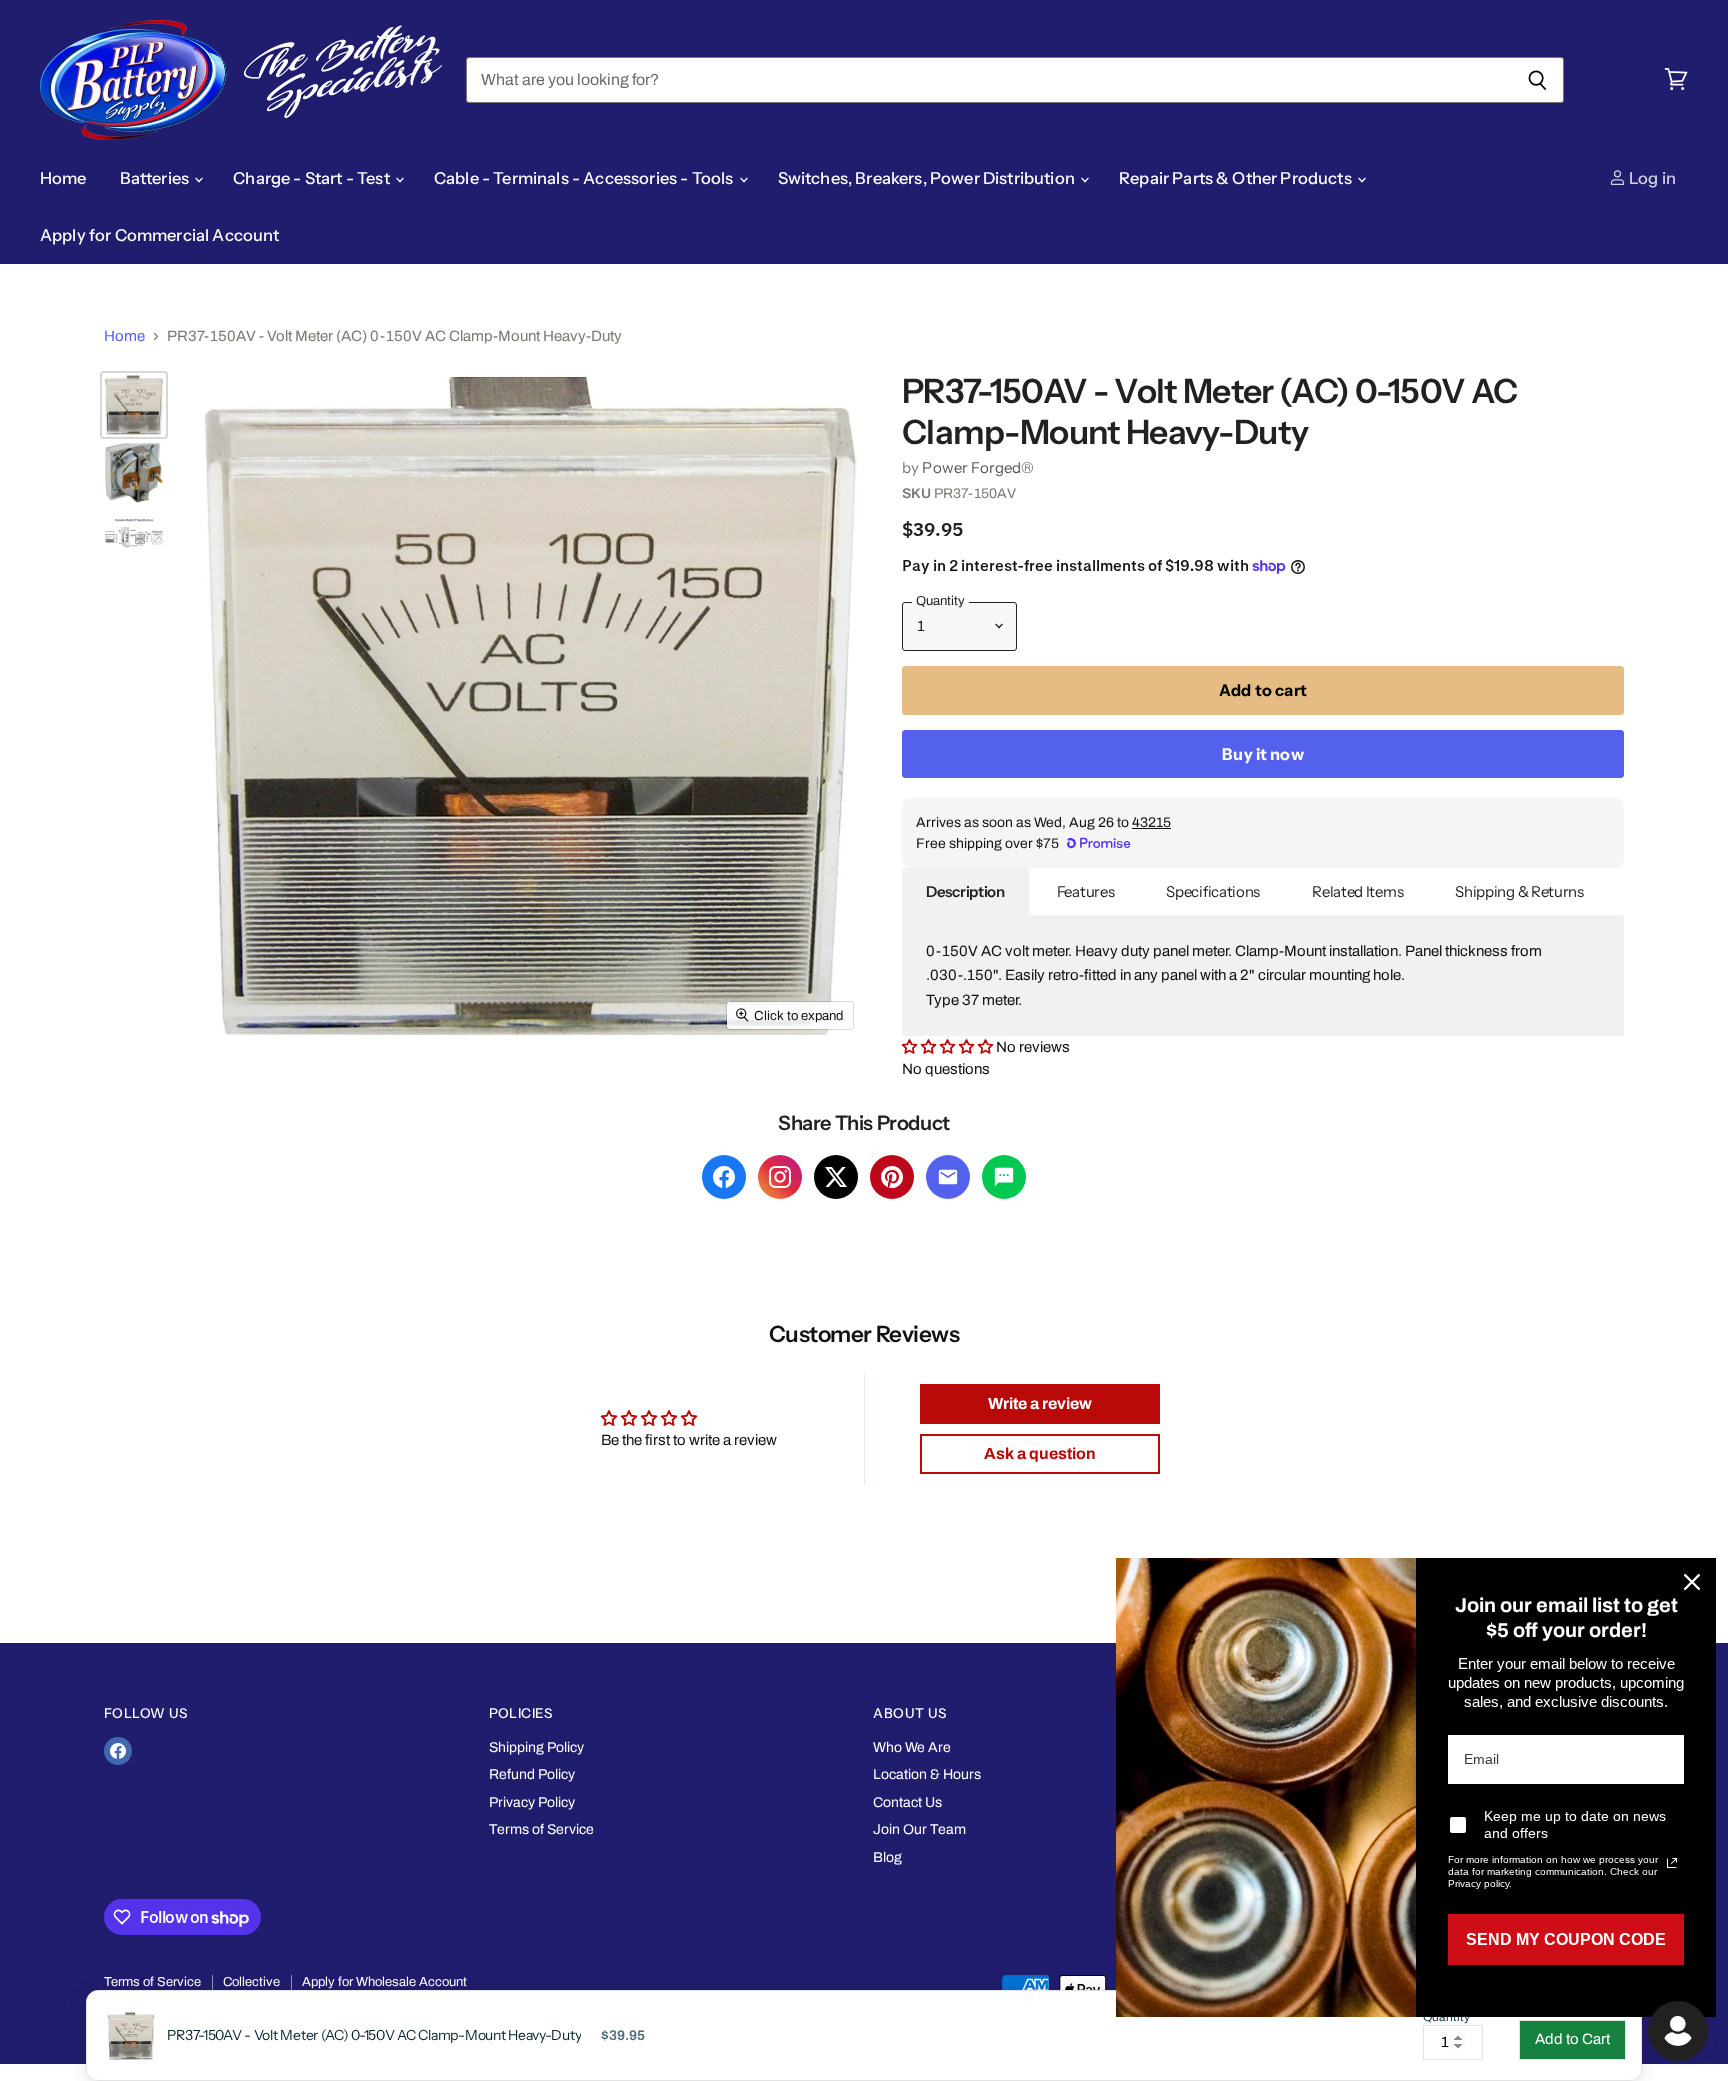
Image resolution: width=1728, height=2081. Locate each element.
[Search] (1537, 80)
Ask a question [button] (1040, 1453)
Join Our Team (919, 1829)
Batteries (156, 178)
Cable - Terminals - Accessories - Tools (585, 178)
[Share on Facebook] (724, 1177)
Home (63, 178)
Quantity (1446, 2017)
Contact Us (907, 1802)
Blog (887, 1857)
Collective (251, 1982)
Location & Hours (927, 1774)
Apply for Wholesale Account (384, 1982)
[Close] (1692, 1582)
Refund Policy (532, 1774)
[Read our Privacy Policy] (1672, 1863)
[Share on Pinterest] (892, 1177)
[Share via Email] (948, 1177)
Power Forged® (978, 467)
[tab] (965, 892)
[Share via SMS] (1004, 1177)
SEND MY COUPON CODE (1566, 1939)
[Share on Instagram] (780, 1177)
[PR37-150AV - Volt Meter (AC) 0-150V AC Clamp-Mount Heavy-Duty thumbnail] (134, 405)
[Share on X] (836, 1177)
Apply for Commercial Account (160, 235)
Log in (1651, 178)
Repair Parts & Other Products (1237, 178)
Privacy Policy (532, 1802)
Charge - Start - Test (313, 178)
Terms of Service (541, 1829)
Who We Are (912, 1747)
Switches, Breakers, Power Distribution (928, 178)
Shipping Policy (536, 1747)
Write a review (1040, 1403)
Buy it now (1263, 754)
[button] (947, 1047)
